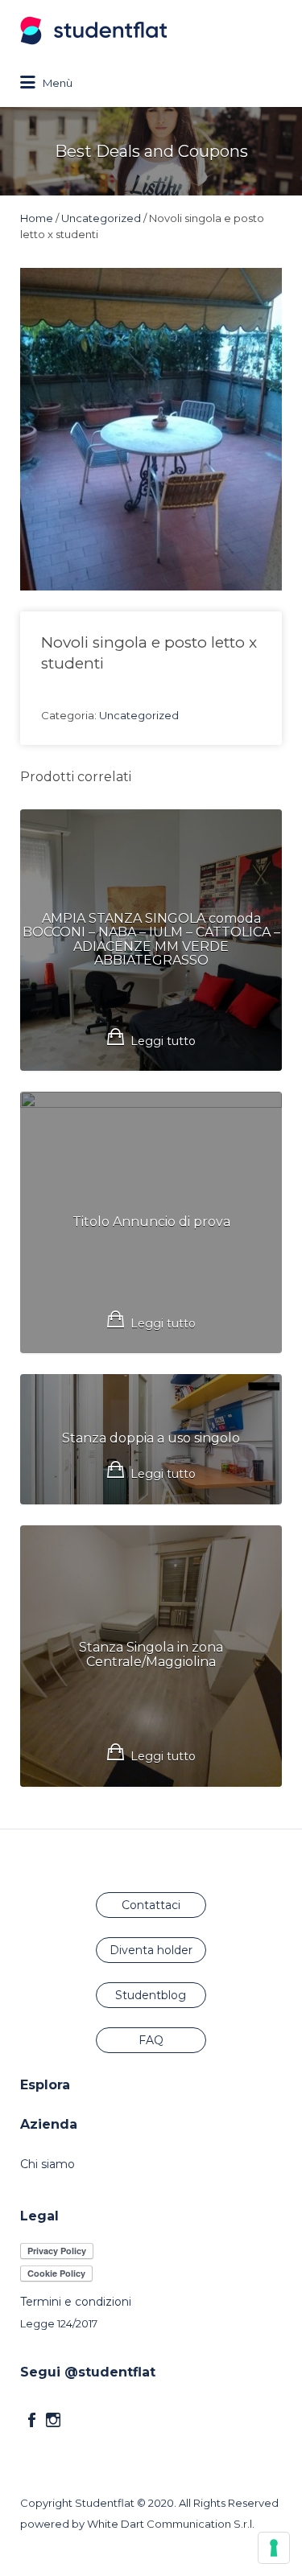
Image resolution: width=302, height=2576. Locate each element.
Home (37, 218)
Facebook (32, 2420)
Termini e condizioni (76, 2302)
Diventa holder (151, 1950)
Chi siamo (48, 2164)
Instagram (53, 2420)
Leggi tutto (163, 1041)
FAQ (151, 2040)
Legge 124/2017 (59, 2323)
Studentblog (151, 1995)
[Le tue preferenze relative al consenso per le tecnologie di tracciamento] (274, 2548)
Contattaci (151, 1905)
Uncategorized (101, 218)
